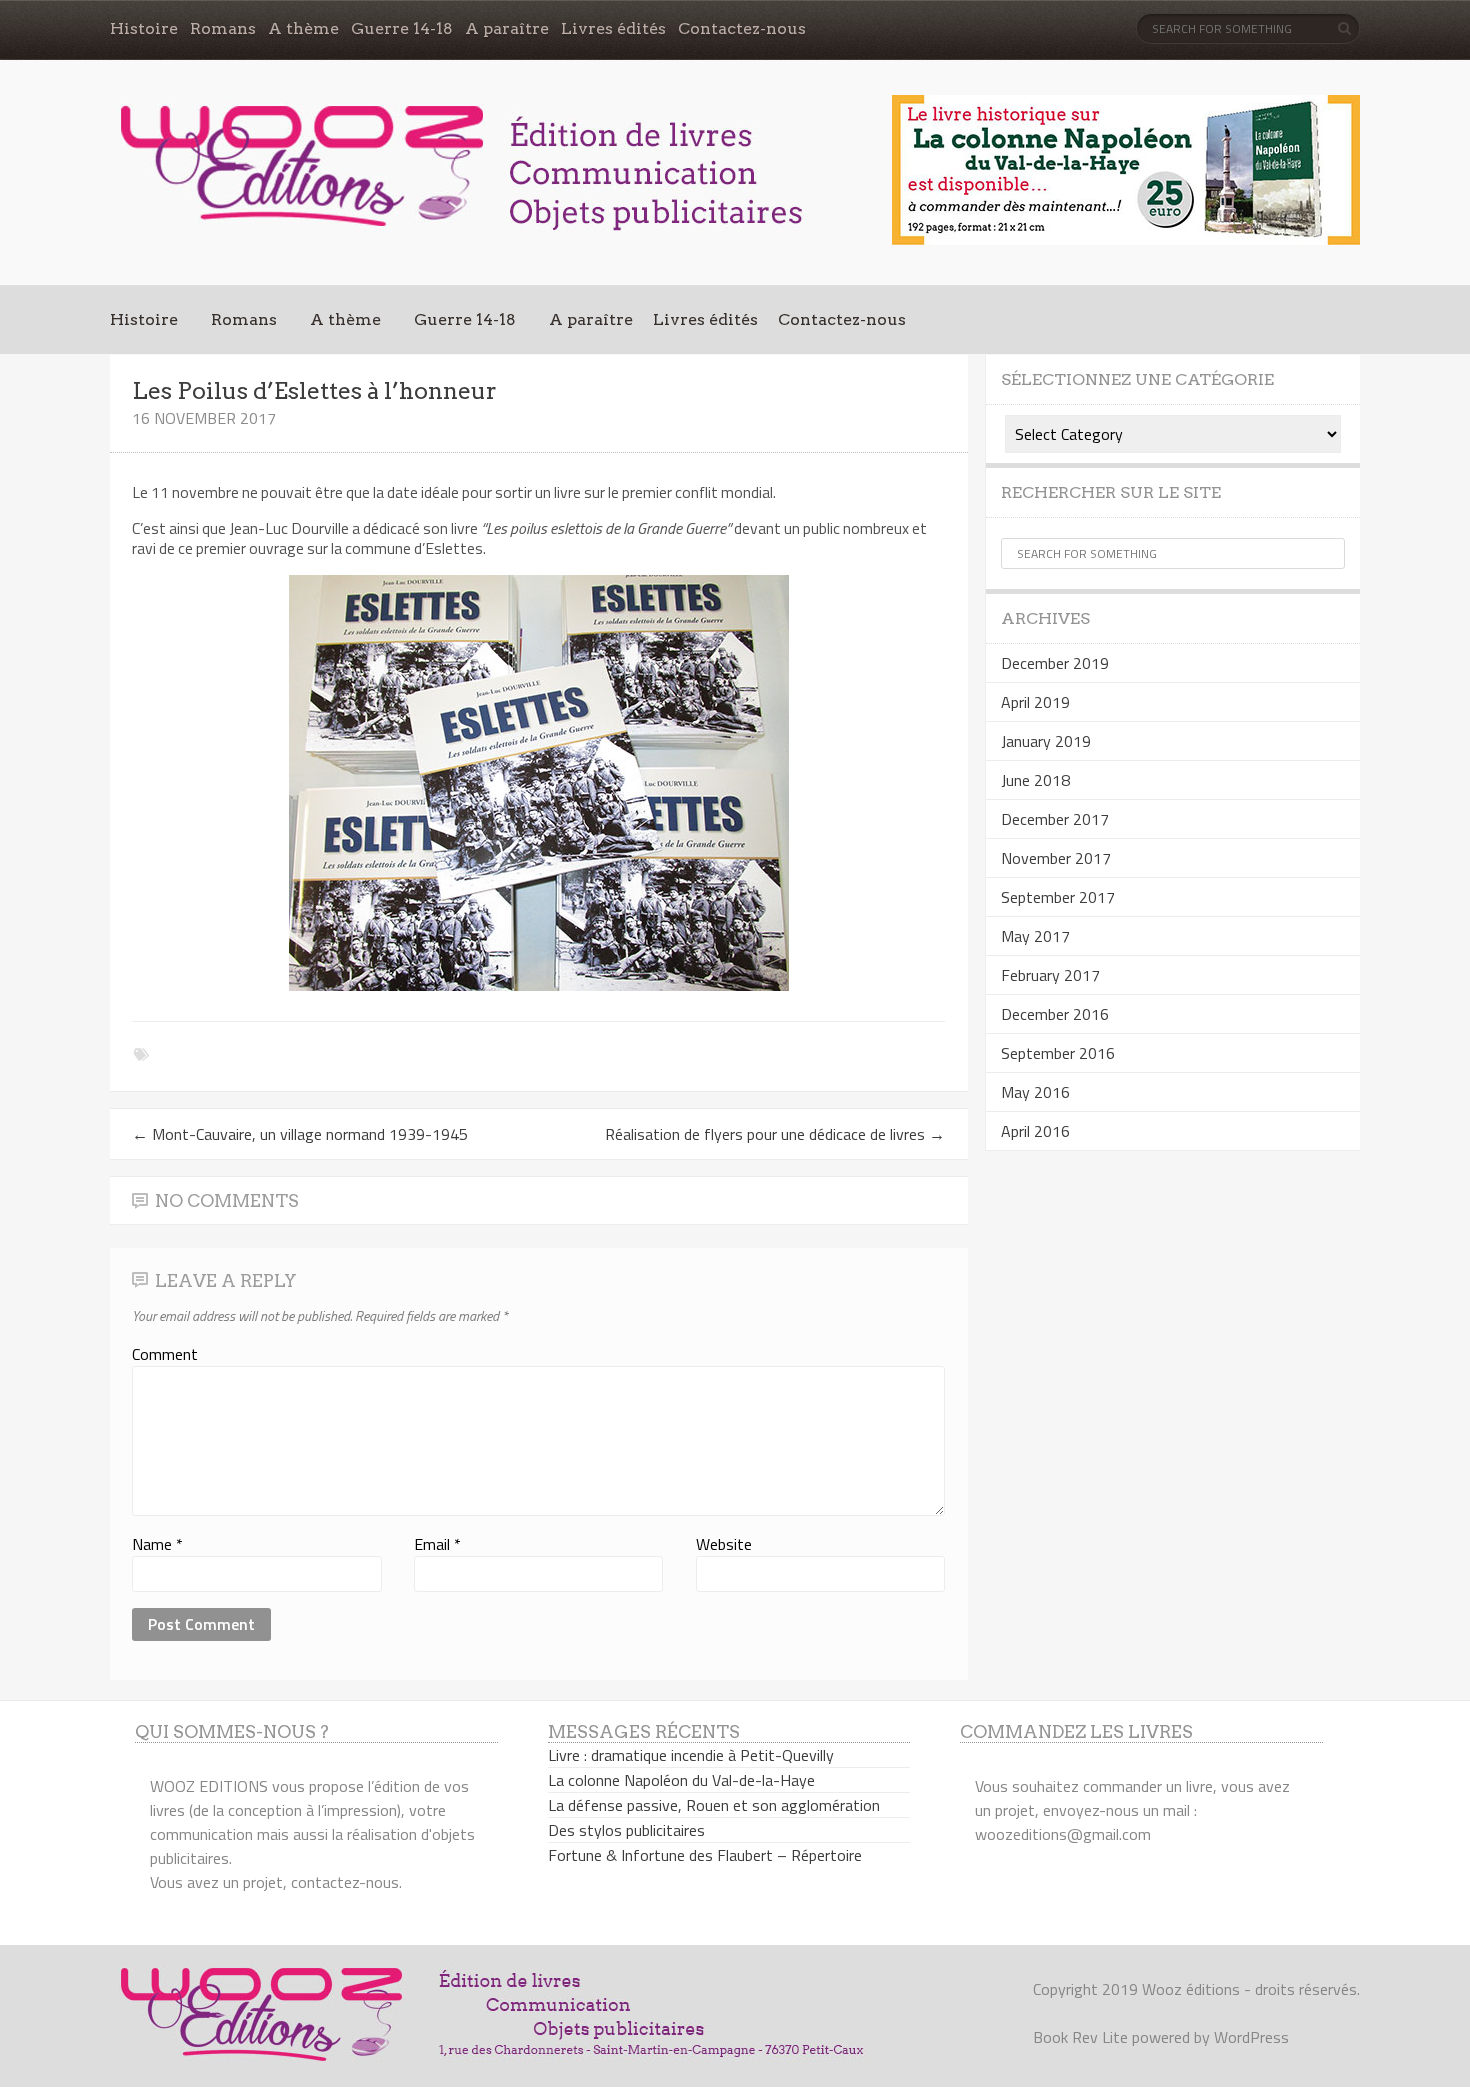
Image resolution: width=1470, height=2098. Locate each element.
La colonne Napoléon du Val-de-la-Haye (681, 1780)
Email (437, 1544)
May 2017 (1035, 936)
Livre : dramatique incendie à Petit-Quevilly (691, 1755)
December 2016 (1055, 1014)
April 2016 (1035, 1131)
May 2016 (1035, 1092)
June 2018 (1035, 780)
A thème (303, 28)
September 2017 (1058, 897)
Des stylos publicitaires (626, 1830)
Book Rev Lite (1080, 2037)
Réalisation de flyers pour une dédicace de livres (775, 1134)
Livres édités (613, 28)
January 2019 (1046, 741)
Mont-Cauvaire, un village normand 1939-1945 (300, 1134)
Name (157, 1544)
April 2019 (1035, 702)
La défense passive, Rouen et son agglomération (714, 1805)
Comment (165, 1354)
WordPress (1251, 2037)
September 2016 (1058, 1053)
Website (724, 1544)
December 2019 (1055, 663)
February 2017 (1050, 975)
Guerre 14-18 (402, 28)
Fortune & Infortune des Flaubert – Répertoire (705, 1855)
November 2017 (1056, 858)
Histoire (144, 28)
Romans (223, 28)
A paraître (507, 28)
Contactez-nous (742, 28)
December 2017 (1055, 819)
